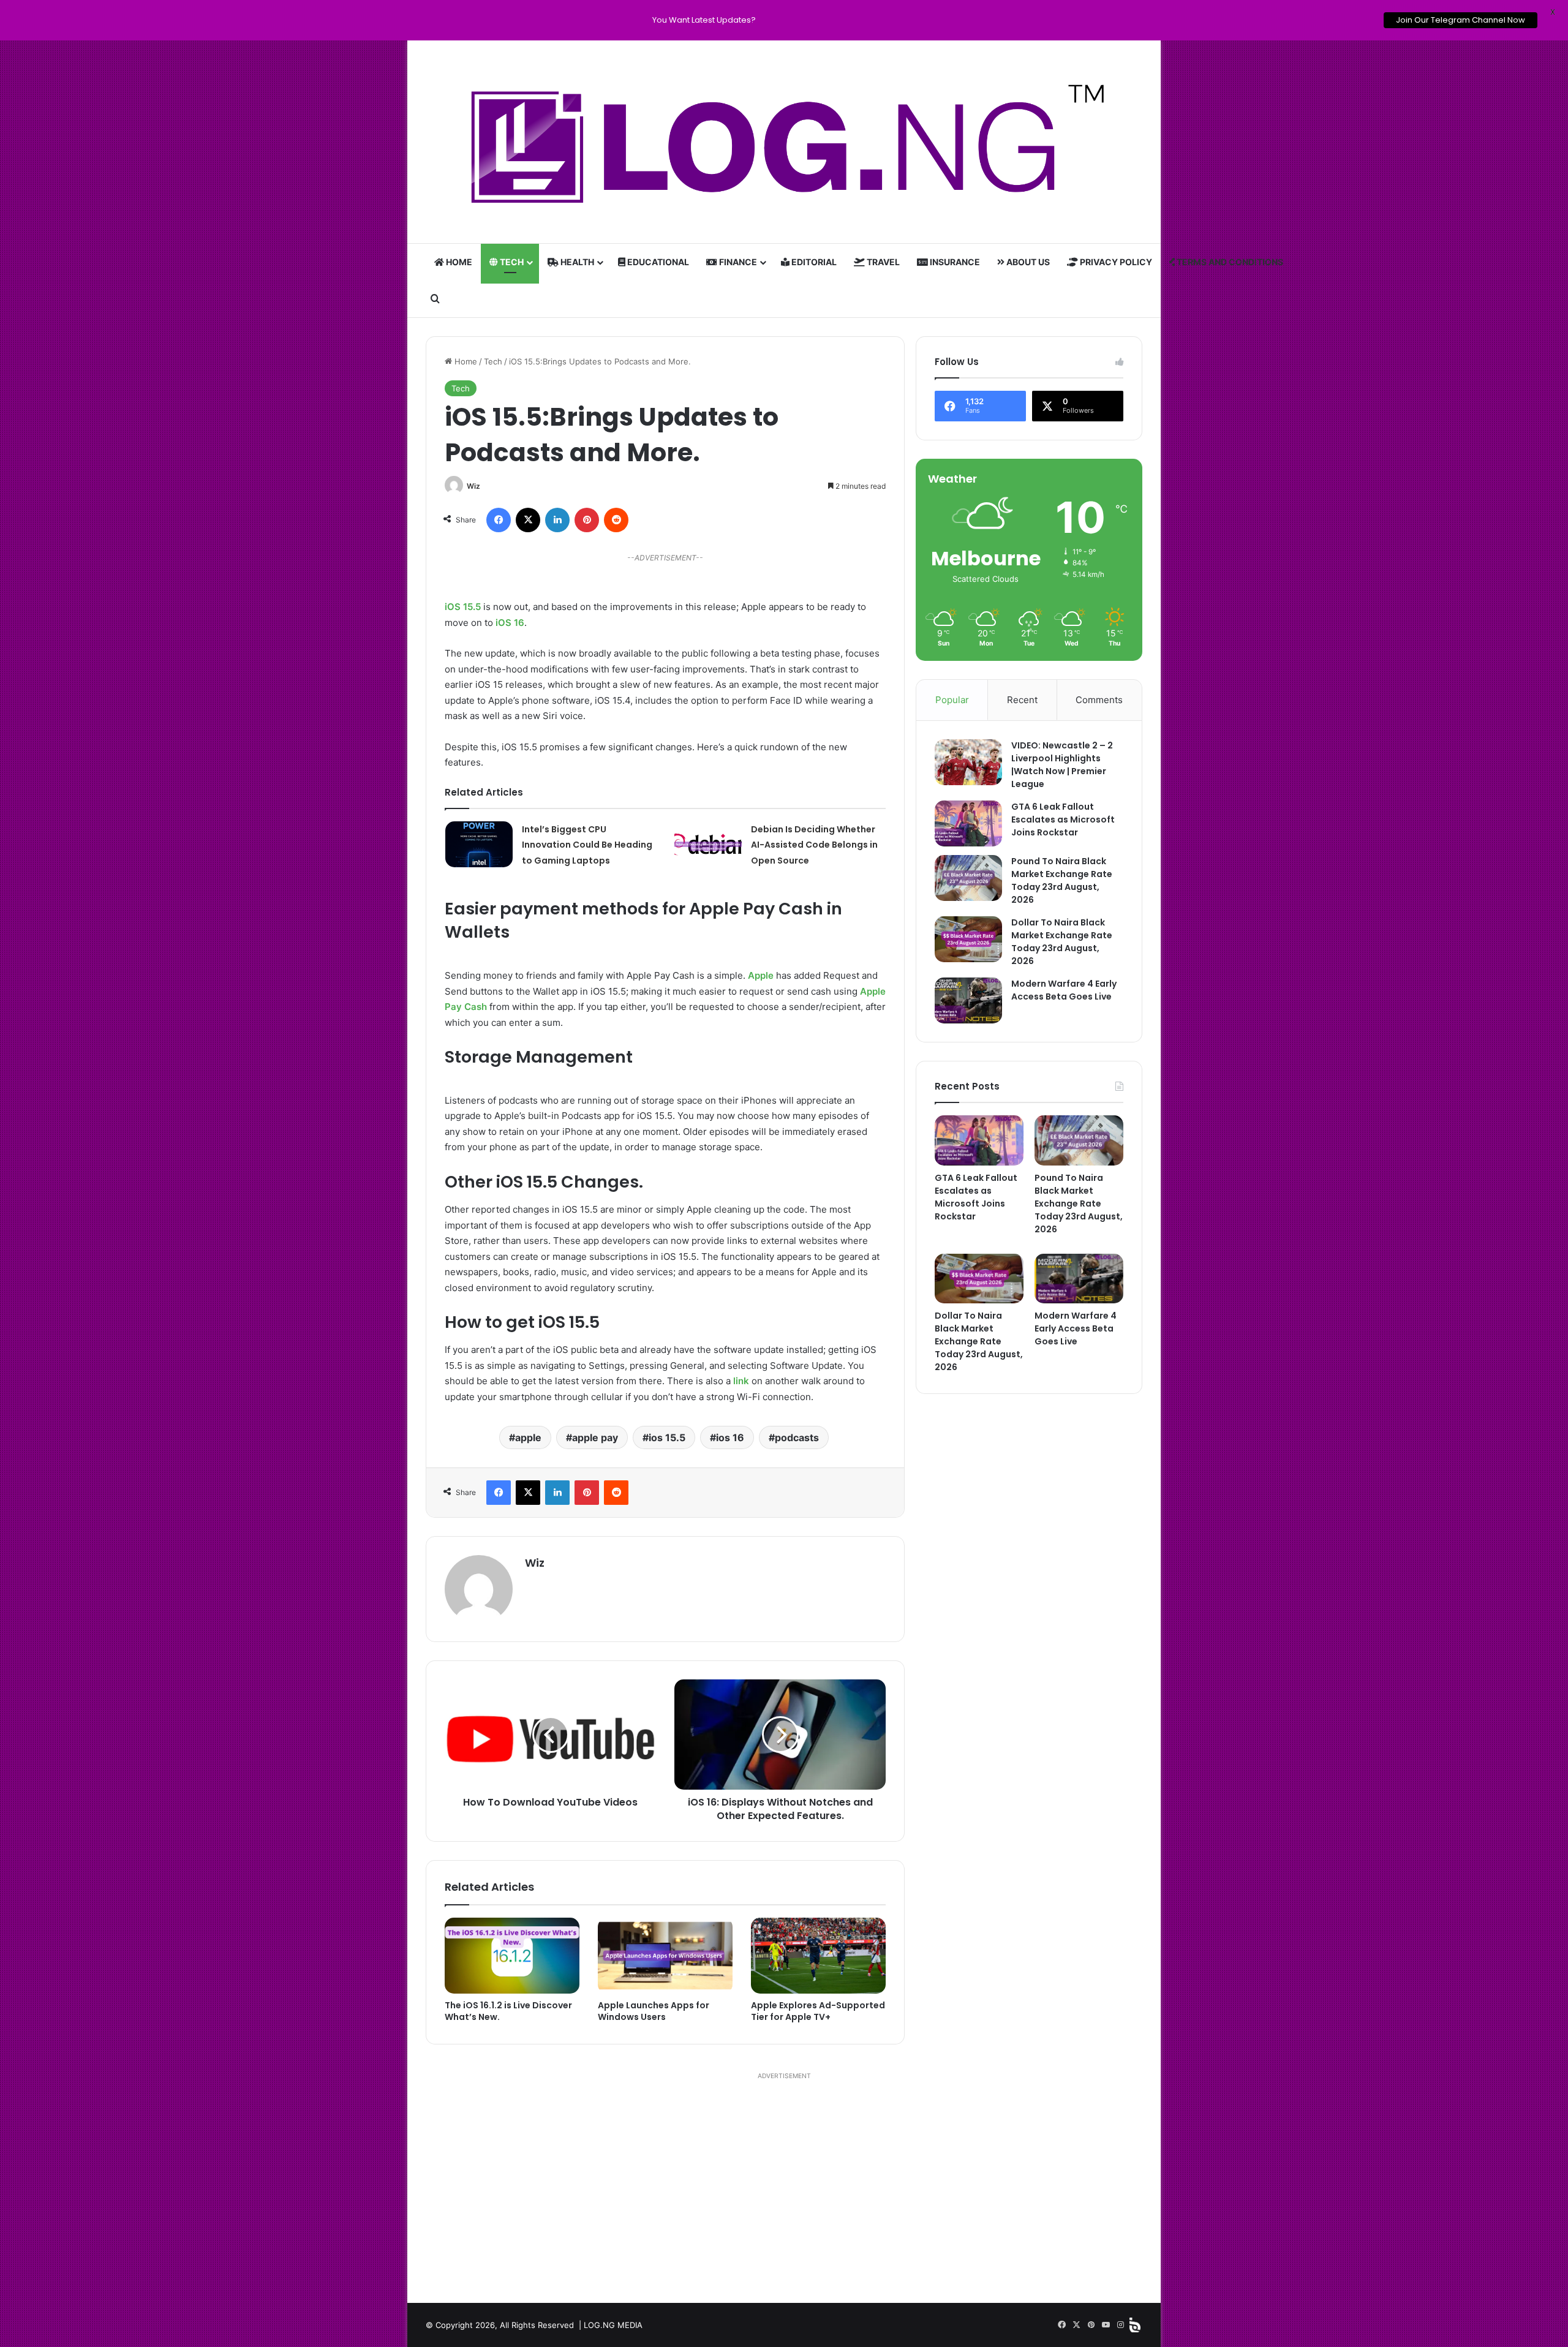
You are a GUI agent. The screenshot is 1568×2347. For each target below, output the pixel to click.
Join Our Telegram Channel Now (1461, 20)
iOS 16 (510, 623)
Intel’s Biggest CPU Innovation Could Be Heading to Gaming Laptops (587, 845)
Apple (761, 975)
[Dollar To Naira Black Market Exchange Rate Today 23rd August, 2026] (968, 939)
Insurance (954, 262)
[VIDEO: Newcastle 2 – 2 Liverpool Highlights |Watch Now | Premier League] (968, 762)
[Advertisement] (784, 2187)
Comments (1099, 700)
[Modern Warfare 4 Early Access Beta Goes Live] (968, 1000)
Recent (1022, 700)
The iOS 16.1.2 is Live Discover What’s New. (508, 2011)
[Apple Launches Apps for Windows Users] (665, 1956)
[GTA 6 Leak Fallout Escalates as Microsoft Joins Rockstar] (968, 823)
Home (458, 262)
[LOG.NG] (784, 142)
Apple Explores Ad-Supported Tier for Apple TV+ (818, 2011)
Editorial (813, 262)
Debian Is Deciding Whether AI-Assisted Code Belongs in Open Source (814, 845)
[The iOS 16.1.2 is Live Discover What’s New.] (512, 1956)
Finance (737, 262)
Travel (882, 262)
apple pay (595, 1437)
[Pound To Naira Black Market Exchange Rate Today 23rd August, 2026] (968, 878)
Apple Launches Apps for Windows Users (654, 2011)
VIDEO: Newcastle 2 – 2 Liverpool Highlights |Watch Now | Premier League (1062, 765)
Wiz (473, 486)
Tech (511, 262)
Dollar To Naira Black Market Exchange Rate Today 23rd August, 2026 (1062, 942)
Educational (657, 262)
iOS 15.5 (463, 607)
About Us (1027, 262)
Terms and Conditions (1229, 262)
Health (576, 262)
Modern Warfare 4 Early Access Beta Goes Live (1064, 990)
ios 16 (730, 1437)
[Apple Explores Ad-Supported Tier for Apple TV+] (818, 1956)
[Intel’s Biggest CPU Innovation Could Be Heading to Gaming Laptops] (479, 844)
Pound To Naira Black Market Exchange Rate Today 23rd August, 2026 (1062, 880)
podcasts (797, 1437)
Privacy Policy (1115, 262)
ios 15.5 (667, 1437)
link (741, 1381)
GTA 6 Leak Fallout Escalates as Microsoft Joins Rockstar (1063, 819)
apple (528, 1437)
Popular (952, 700)
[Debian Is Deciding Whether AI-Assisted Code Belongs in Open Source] (708, 844)
